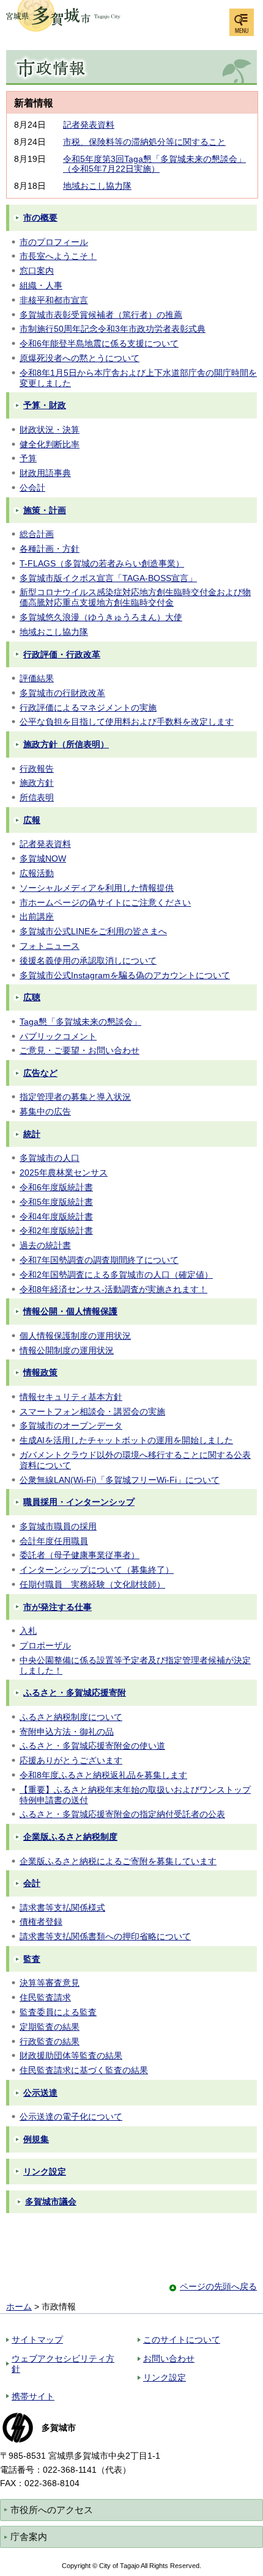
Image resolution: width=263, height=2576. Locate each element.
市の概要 (40, 218)
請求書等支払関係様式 (62, 1908)
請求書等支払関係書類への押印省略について (105, 1936)
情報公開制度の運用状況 (67, 1350)
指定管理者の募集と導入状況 (75, 1097)
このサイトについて (182, 2340)
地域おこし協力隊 (97, 186)
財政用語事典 (45, 473)
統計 (32, 1134)
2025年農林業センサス (64, 1173)
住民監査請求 (45, 1997)
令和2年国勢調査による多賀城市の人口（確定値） (116, 1275)
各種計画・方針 (50, 549)
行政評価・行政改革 (62, 654)
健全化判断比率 (50, 444)
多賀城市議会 (51, 2201)
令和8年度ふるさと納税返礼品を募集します (103, 1775)
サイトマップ (37, 2340)
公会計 (32, 488)
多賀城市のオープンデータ (71, 1425)
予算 (28, 458)
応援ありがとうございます (71, 1760)
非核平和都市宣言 (54, 300)
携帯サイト (33, 2396)
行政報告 (37, 769)
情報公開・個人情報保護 (70, 1311)
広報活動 (37, 873)
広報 (32, 820)
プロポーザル (45, 1645)
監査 (32, 1959)
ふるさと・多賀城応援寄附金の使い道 (92, 1746)
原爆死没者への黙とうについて (80, 358)
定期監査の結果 (50, 2027)
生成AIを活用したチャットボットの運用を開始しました (126, 1440)
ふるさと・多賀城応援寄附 (75, 1692)
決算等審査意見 (50, 1983)
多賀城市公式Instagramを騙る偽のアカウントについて (125, 975)
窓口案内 (37, 271)
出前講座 (37, 917)
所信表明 (37, 797)
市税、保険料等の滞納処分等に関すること (144, 142)
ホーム (19, 2307)
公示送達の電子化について (71, 2117)
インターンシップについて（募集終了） (97, 1570)
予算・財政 (45, 405)
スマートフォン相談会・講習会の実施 (92, 1411)
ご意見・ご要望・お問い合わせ (80, 1050)
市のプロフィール (54, 242)
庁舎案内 (29, 2537)
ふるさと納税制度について (71, 1717)
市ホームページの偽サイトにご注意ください (105, 902)
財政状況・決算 (50, 430)
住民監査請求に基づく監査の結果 (84, 2070)
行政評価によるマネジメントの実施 (88, 708)
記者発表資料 (89, 125)
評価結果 (37, 678)
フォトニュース (50, 946)
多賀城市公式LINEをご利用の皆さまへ (93, 931)
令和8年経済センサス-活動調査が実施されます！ (113, 1289)
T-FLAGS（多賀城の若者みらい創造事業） (102, 563)
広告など (40, 1073)
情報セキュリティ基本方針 (71, 1397)
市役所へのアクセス (52, 2510)
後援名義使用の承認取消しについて (88, 961)
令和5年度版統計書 (56, 1202)
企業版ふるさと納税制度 (70, 1837)
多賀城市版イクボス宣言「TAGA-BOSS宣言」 (108, 578)
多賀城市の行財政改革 (62, 693)
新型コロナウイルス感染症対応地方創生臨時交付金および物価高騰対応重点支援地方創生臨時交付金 (135, 597)
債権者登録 (41, 1922)
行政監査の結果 (50, 2041)
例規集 (36, 2139)
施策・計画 (45, 510)
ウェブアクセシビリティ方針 (63, 2364)
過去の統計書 (45, 1245)
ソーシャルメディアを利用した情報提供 (97, 888)
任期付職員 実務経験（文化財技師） (92, 1584)
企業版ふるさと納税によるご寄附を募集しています (118, 1861)
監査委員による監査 (58, 2012)
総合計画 (37, 534)
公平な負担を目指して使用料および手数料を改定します (127, 722)
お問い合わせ (169, 2358)
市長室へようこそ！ (58, 256)
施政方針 (37, 783)
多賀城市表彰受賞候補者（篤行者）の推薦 (101, 315)
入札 (28, 1631)
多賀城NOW (43, 858)
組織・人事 (41, 285)
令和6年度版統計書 (56, 1187)
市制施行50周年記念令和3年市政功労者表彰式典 (113, 329)
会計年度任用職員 (54, 1541)
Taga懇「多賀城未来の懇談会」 (80, 1022)
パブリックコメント (58, 1036)
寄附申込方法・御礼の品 (67, 1732)
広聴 (32, 997)
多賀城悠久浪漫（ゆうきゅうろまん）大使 (101, 617)
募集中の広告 (45, 1111)
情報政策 (40, 1372)
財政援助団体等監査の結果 (71, 2055)
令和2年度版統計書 (56, 1231)
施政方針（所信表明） (66, 744)
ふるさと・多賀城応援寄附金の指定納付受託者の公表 (122, 1814)
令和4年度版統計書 (56, 1217)
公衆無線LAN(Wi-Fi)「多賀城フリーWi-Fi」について (120, 1480)
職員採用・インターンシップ (79, 1502)
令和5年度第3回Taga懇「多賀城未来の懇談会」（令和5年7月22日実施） (154, 164)
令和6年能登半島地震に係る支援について (99, 343)
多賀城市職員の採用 (58, 1526)
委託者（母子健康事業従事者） (80, 1555)
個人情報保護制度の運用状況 (75, 1336)
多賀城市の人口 (50, 1158)
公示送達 (40, 2093)
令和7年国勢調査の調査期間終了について (99, 1260)
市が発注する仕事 (57, 1607)
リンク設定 (45, 2172)
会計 (32, 1883)
